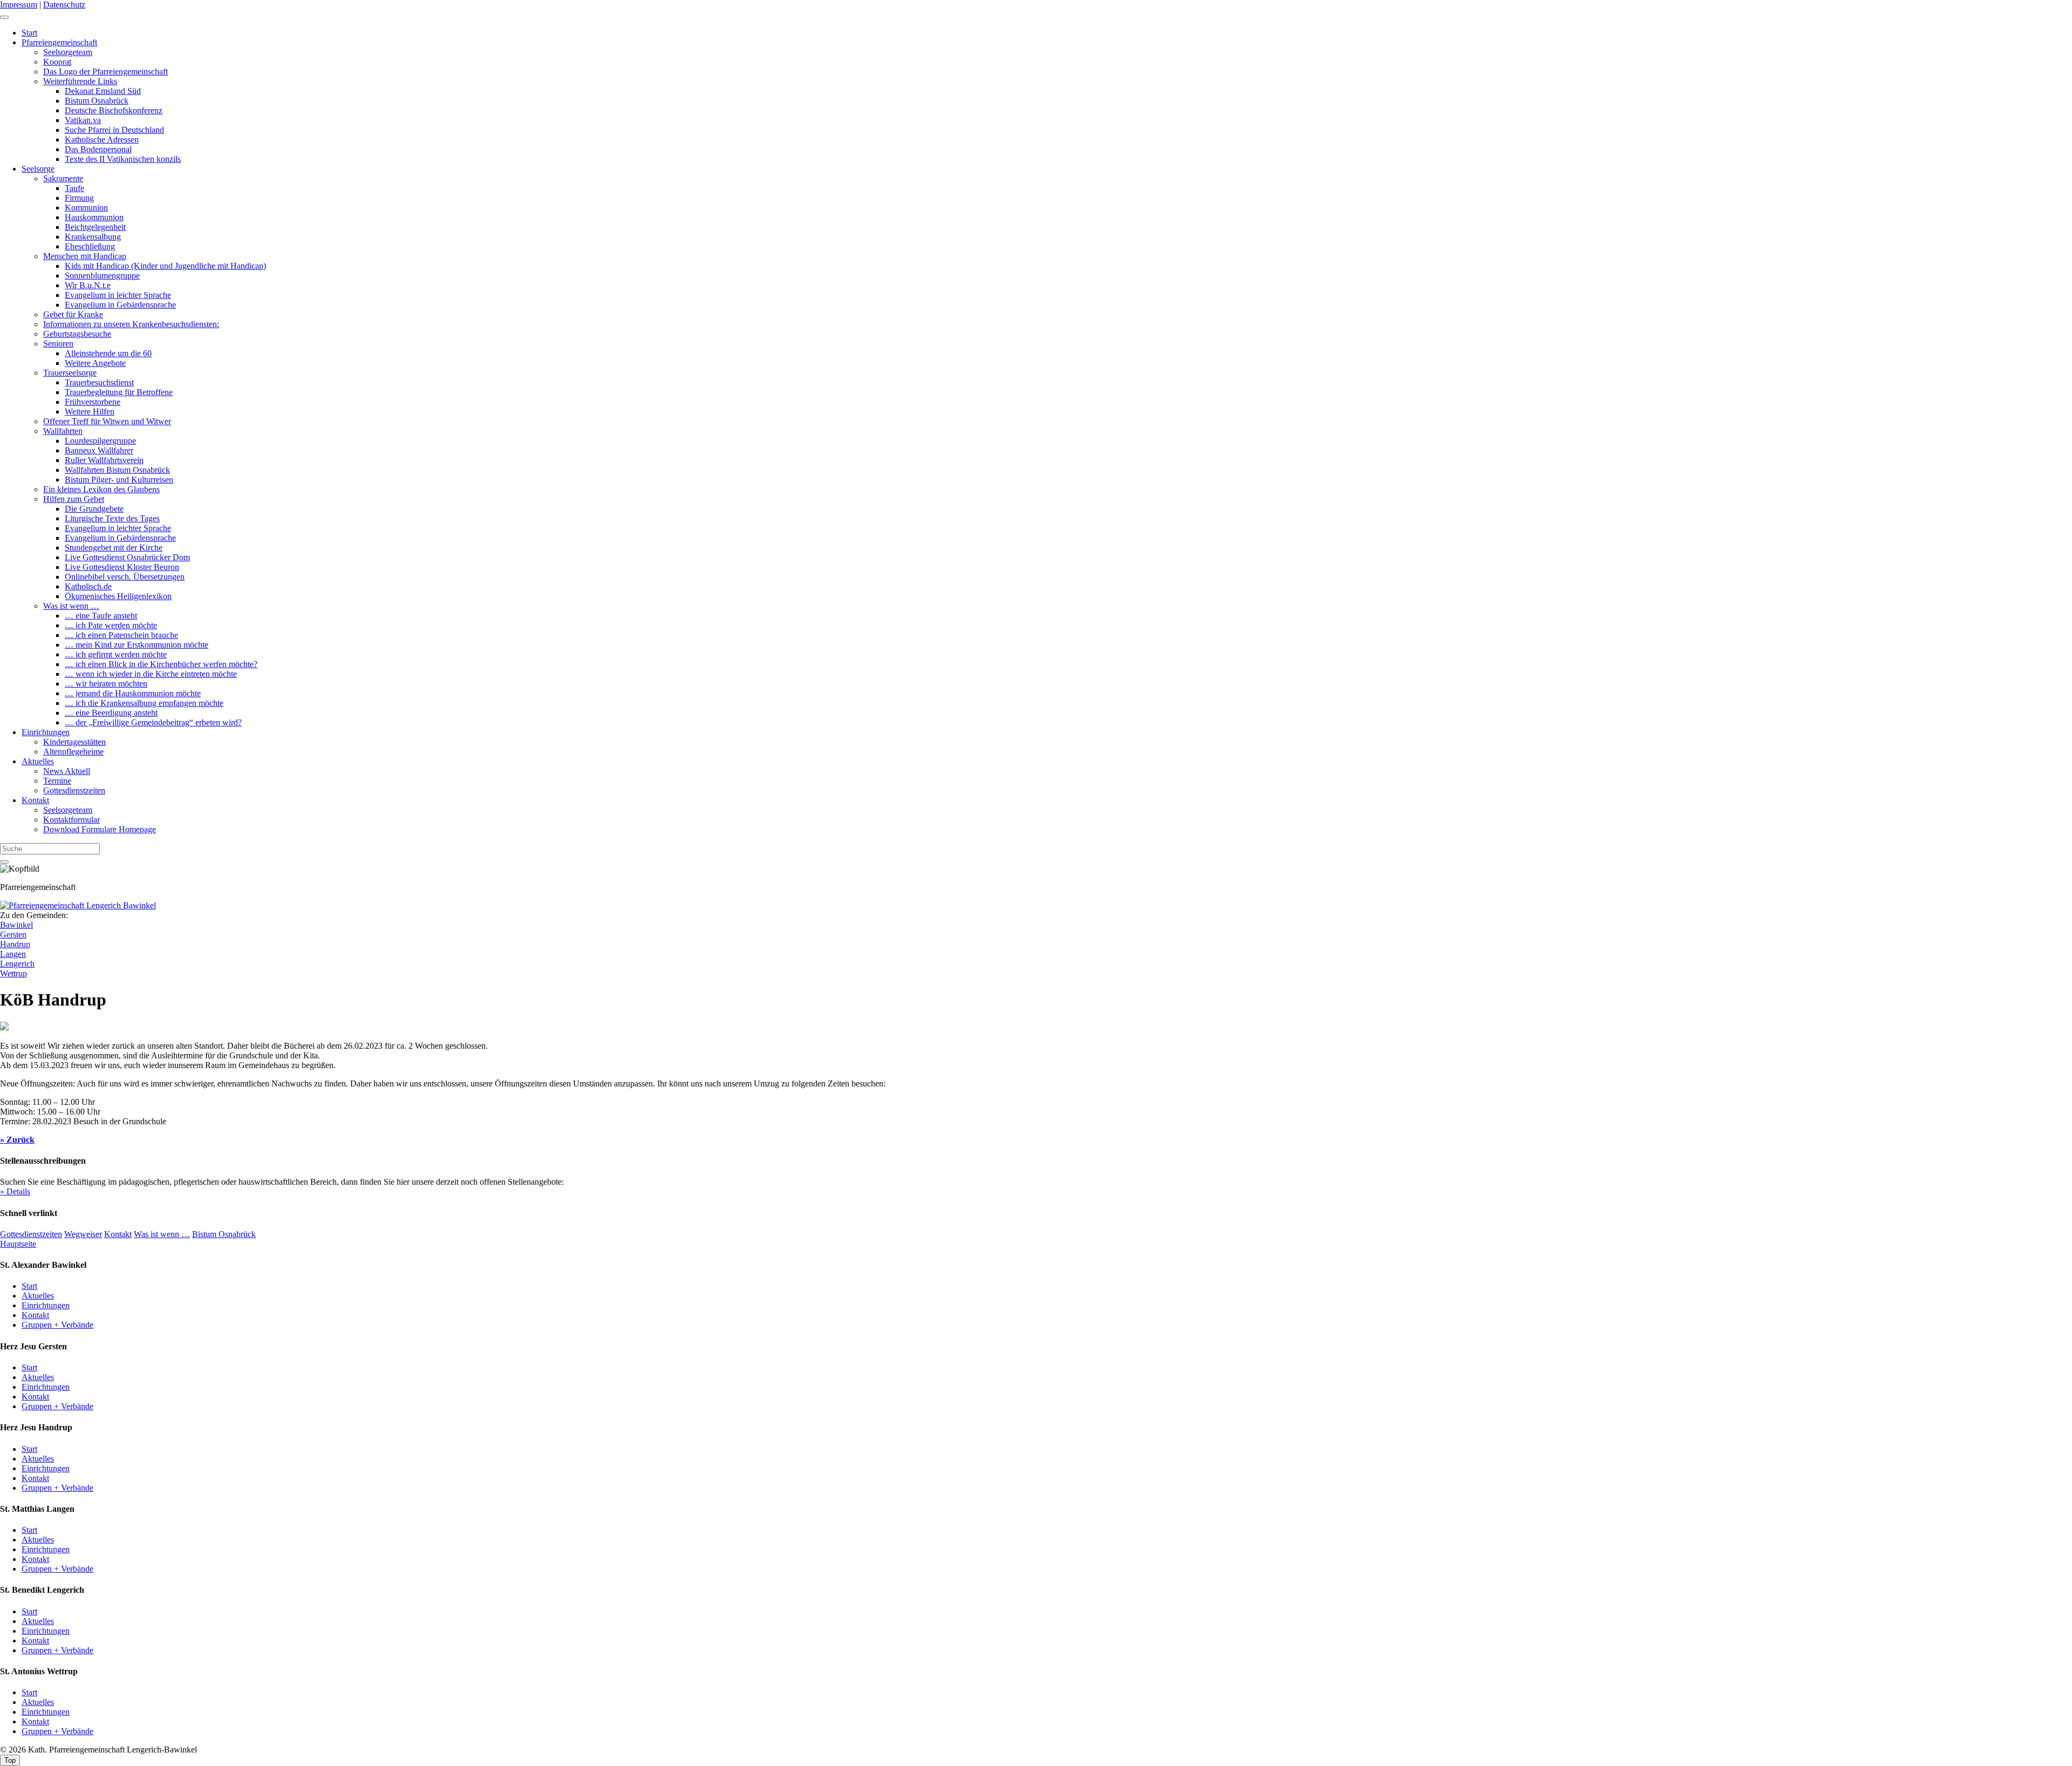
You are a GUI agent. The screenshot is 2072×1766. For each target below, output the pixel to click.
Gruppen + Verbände (57, 1325)
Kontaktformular (71, 820)
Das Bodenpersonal (98, 149)
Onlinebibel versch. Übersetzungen (125, 577)
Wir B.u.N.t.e (88, 285)
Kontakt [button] (118, 1234)
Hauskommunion (94, 217)
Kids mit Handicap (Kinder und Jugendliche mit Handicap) (165, 266)
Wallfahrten (63, 431)
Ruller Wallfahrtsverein (104, 460)
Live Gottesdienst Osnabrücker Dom (127, 557)
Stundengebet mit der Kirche (114, 548)
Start (29, 33)
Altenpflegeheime (73, 752)
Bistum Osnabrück (97, 101)
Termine (57, 781)
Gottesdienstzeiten (74, 790)
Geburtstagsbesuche (77, 334)
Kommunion (86, 208)
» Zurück (17, 1140)
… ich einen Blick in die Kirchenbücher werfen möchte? (161, 664)
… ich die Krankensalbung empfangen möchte (144, 703)
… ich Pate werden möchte (111, 625)
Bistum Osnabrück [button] (224, 1234)
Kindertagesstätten (74, 742)
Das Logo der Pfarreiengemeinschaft (105, 72)
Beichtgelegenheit (95, 227)
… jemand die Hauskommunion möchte (133, 693)
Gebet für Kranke (73, 314)
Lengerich (17, 964)
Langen (13, 954)
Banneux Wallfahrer (99, 450)
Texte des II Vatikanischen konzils (123, 159)
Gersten (13, 935)
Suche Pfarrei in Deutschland (114, 130)
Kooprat (57, 62)
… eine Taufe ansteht (101, 616)
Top (10, 1760)
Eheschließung (90, 246)
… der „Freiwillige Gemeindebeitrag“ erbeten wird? (153, 722)
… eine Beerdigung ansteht (111, 713)
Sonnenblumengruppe (102, 276)
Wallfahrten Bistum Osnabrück (117, 470)
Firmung (79, 198)
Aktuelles (38, 761)
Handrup (15, 944)
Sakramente (63, 178)
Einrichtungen (46, 732)
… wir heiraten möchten (106, 684)
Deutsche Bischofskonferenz (114, 110)
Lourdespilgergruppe (100, 441)
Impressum (19, 5)
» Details (15, 1191)
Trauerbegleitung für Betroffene (119, 392)
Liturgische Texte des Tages (112, 518)
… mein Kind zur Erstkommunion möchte (137, 645)
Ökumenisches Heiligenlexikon (118, 596)
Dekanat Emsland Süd (103, 91)
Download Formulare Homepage (100, 829)
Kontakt (35, 800)
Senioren (58, 344)
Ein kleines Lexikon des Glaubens (101, 489)
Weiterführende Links (80, 81)
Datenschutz (64, 5)
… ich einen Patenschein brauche (121, 635)
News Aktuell (67, 771)
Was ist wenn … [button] (162, 1234)
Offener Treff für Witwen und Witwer (107, 421)
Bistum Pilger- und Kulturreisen (119, 480)
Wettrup (13, 973)
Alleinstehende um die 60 (108, 353)
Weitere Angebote (95, 363)
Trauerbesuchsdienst (99, 382)
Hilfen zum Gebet (74, 499)
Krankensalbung (93, 237)
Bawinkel (16, 925)
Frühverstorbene (93, 402)
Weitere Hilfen (90, 412)
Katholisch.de (88, 586)
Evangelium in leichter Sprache (118, 295)
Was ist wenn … (71, 606)
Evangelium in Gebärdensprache (120, 305)
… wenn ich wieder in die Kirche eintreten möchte (151, 674)
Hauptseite (18, 1244)
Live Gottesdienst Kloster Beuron (122, 567)
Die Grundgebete (94, 509)
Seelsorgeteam (68, 52)
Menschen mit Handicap (85, 256)
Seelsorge (38, 169)
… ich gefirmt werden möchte (116, 654)
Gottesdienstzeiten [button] (31, 1234)
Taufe (74, 188)
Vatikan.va (83, 120)
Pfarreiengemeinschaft (59, 42)
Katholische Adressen (102, 140)
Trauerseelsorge (70, 373)
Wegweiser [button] (83, 1234)
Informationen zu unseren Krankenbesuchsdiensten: (131, 324)
